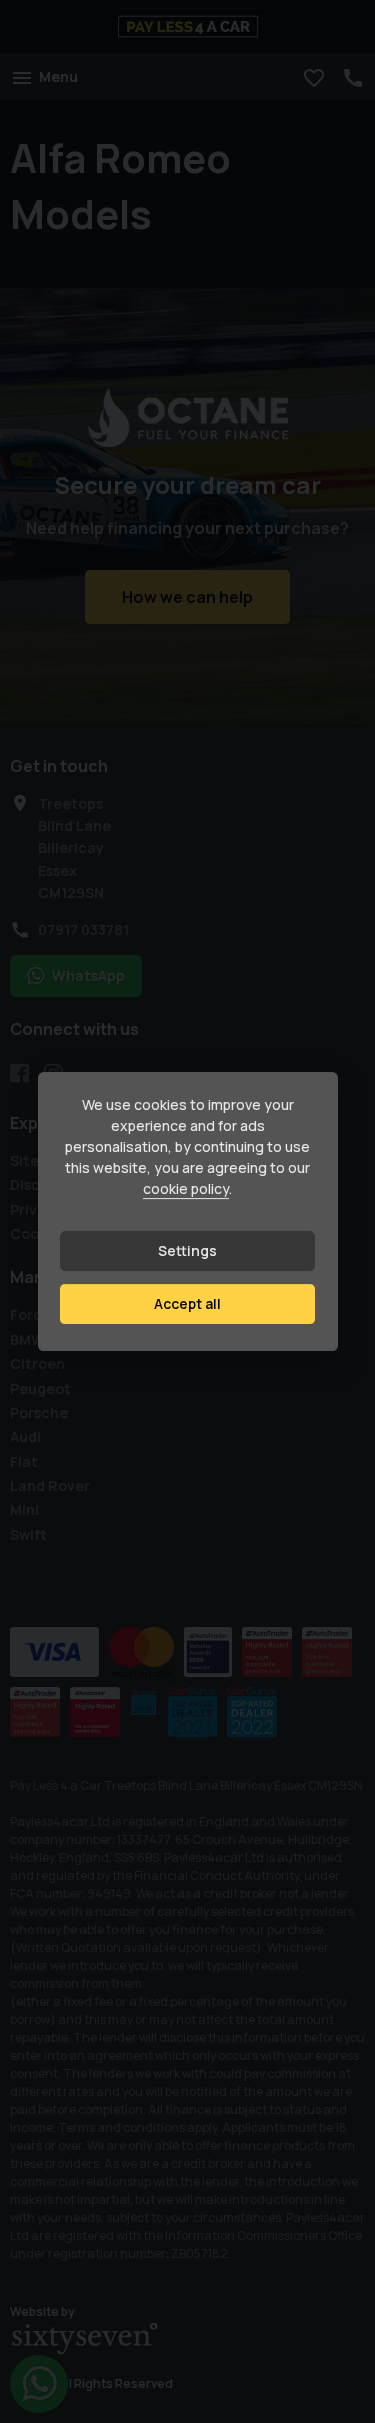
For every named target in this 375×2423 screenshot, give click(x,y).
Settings (187, 1250)
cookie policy (186, 1188)
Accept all (187, 1303)
